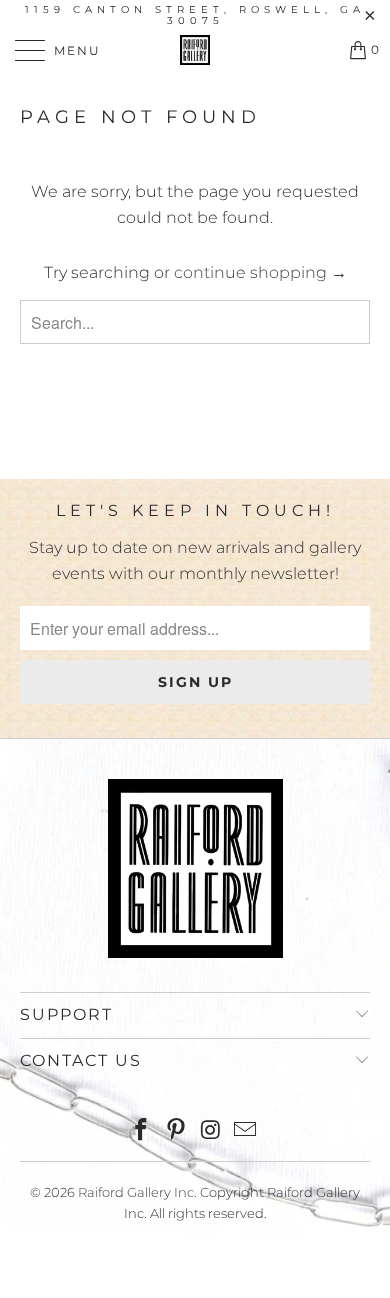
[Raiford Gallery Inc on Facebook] (142, 1131)
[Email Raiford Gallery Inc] (246, 1131)
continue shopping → (260, 272)
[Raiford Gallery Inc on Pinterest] (177, 1131)
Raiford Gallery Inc (136, 1192)
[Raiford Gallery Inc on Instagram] (212, 1131)
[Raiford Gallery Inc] (195, 50)
